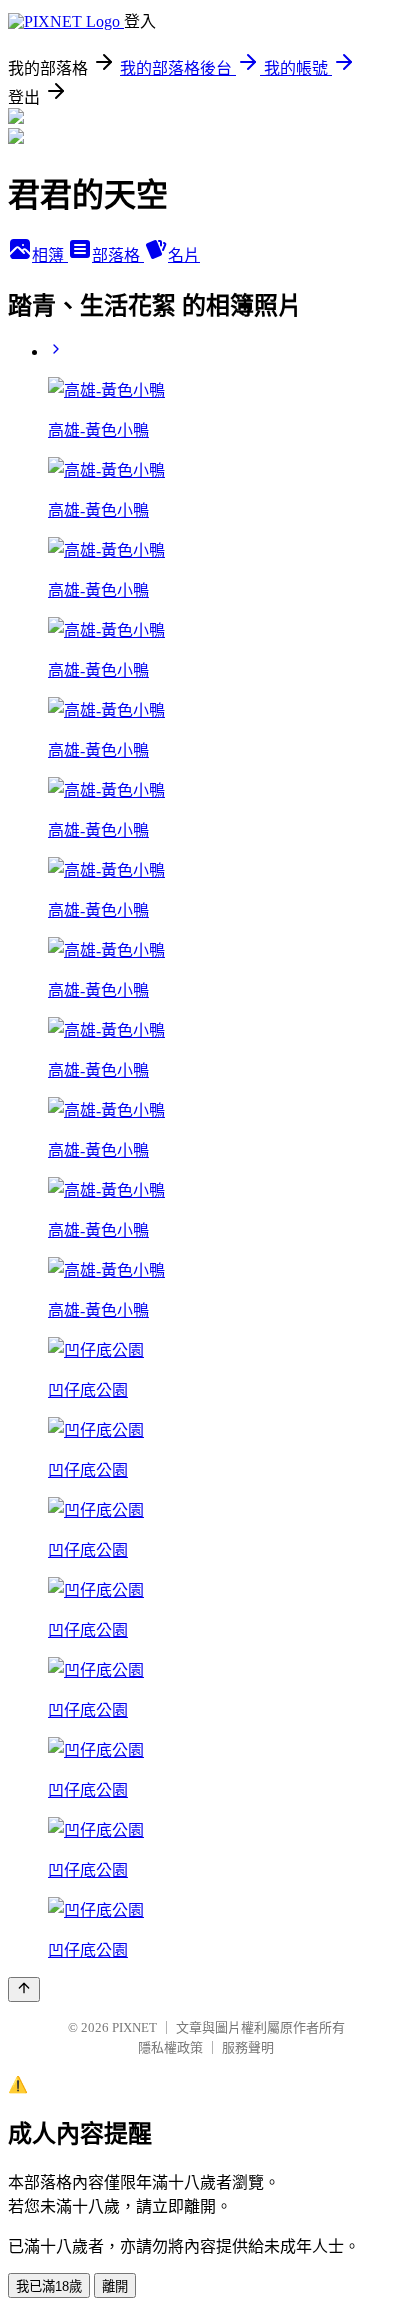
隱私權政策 (170, 2047)
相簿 (50, 255)
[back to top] (24, 1989)
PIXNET (134, 2027)
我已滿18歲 (49, 2286)
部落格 (118, 255)
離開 (115, 2286)
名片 (184, 255)
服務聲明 (248, 2047)
